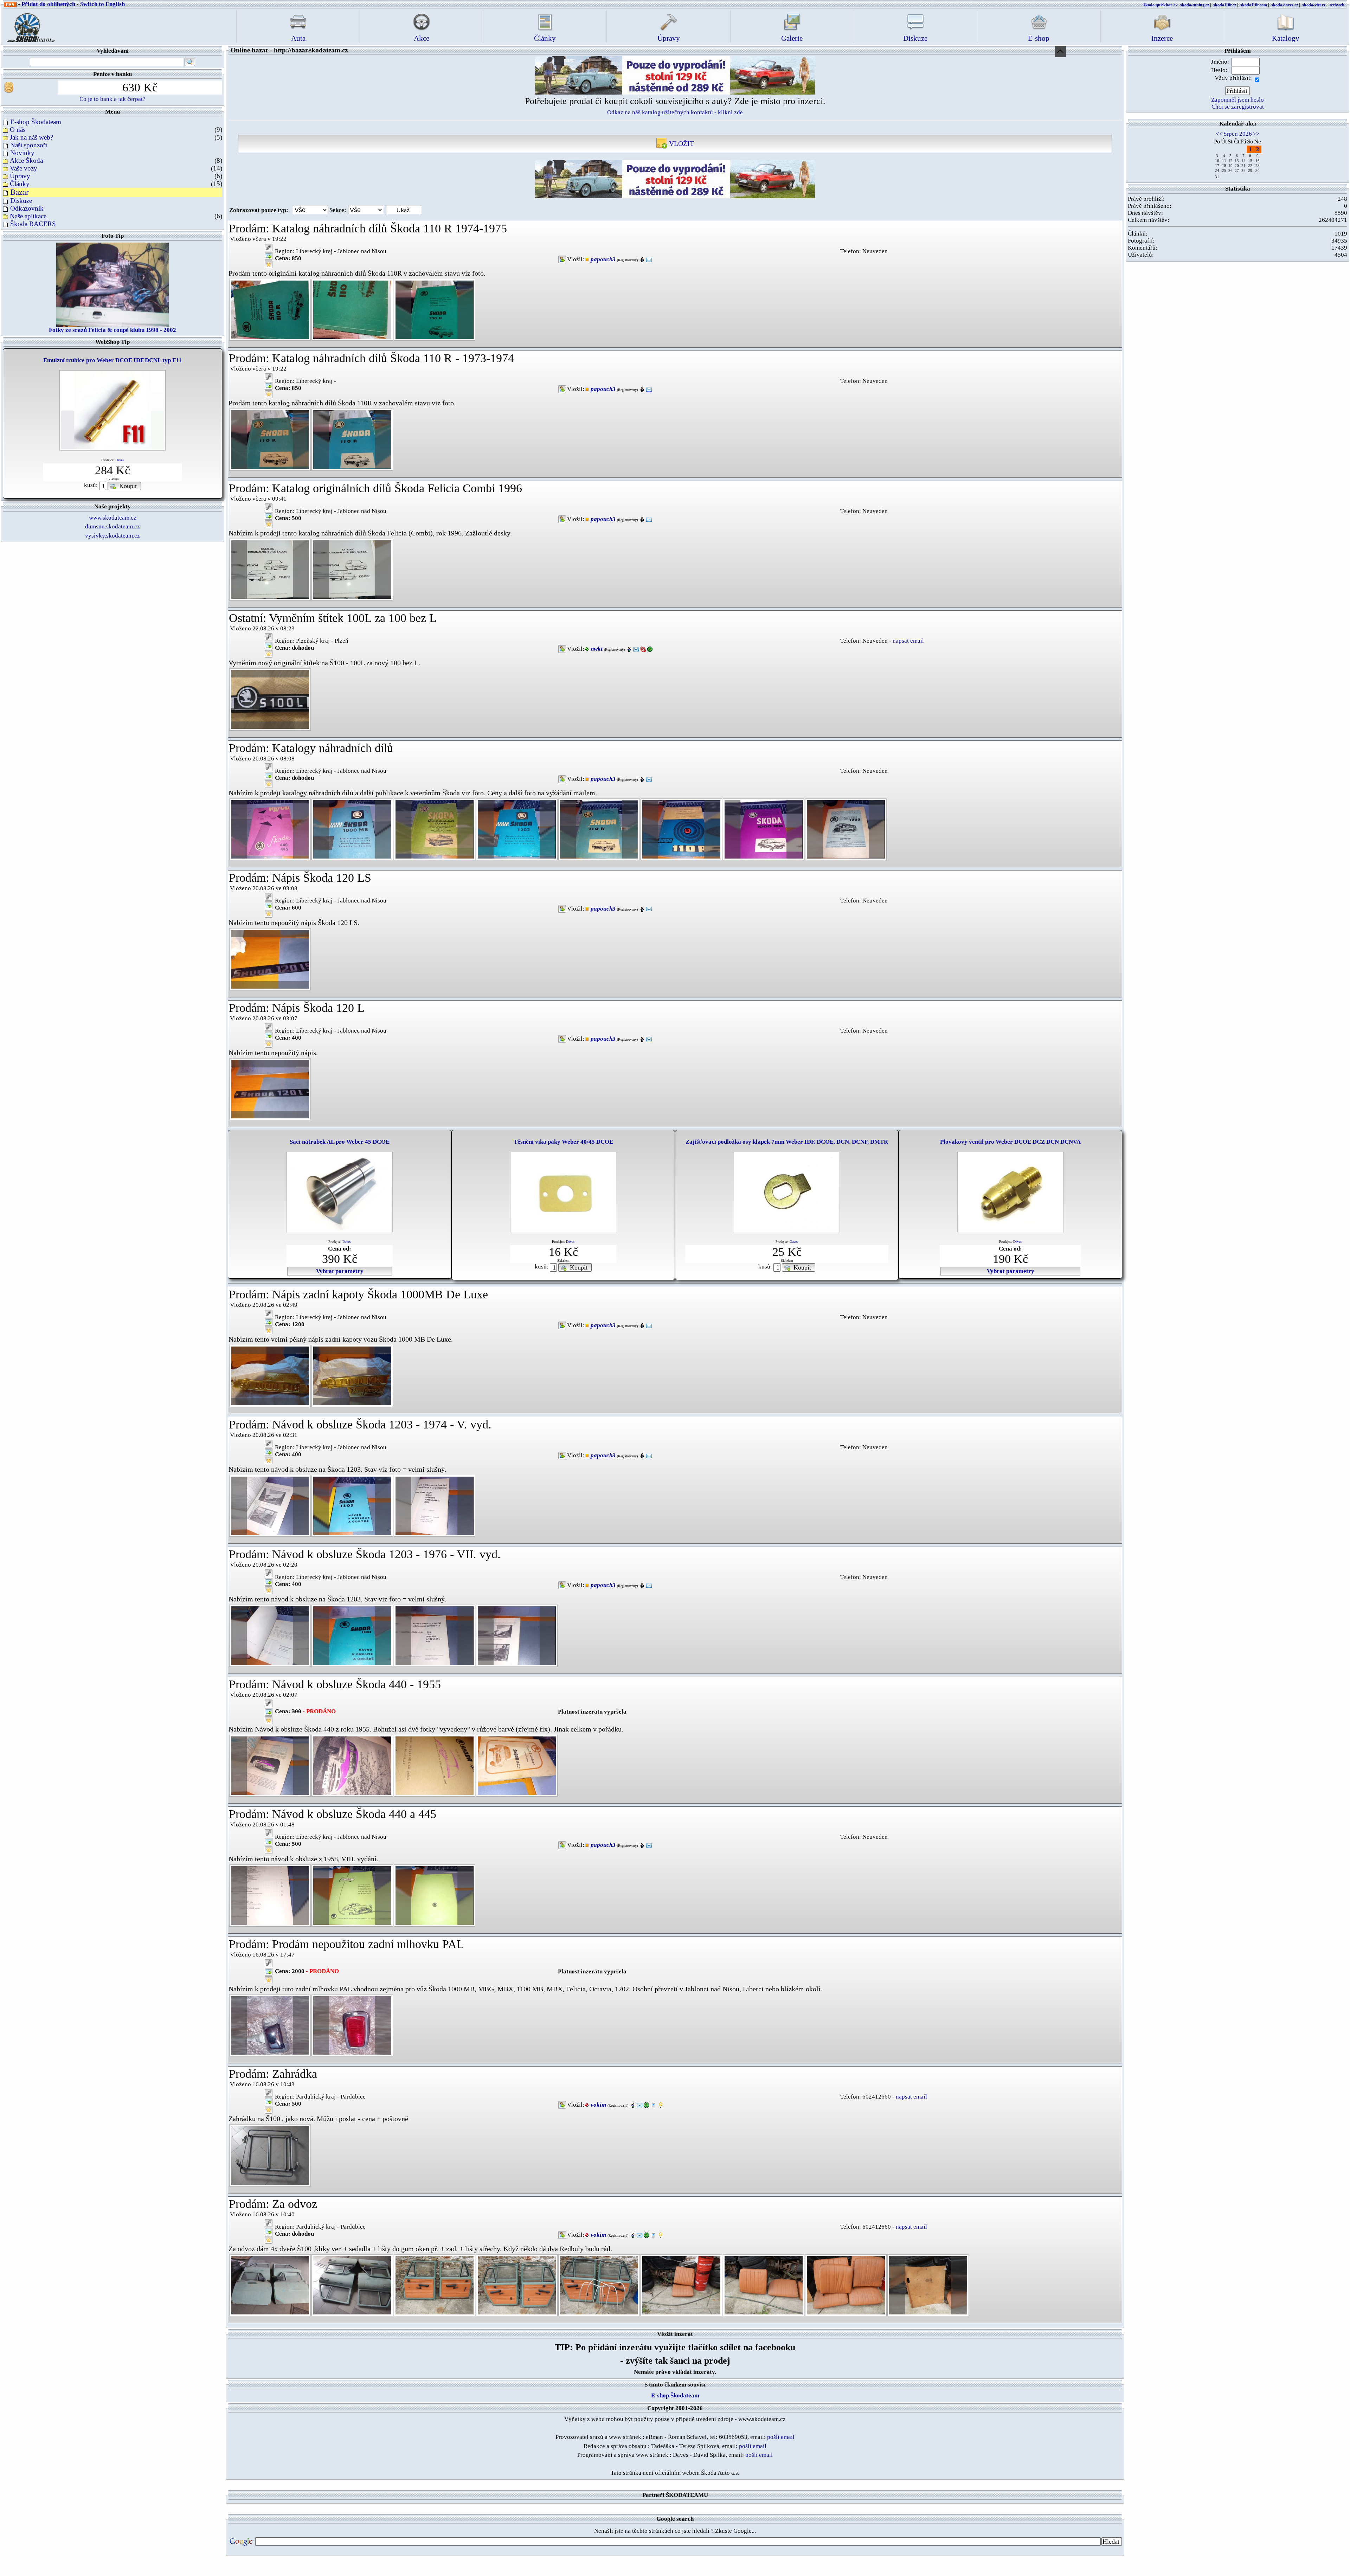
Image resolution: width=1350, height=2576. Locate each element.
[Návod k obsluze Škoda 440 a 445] (270, 1895)
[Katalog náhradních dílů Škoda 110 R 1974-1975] (270, 309)
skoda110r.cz (1225, 5)
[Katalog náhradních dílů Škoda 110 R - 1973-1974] (270, 439)
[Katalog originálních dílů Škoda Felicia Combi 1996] (270, 569)
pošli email (781, 2437)
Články (20, 184)
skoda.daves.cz (1285, 5)
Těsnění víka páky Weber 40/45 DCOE (563, 1142)
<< (1219, 134)
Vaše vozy (24, 168)
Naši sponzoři (29, 145)
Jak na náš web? (31, 137)
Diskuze (21, 201)
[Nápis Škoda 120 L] (270, 1089)
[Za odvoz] (270, 2285)
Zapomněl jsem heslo (1237, 100)
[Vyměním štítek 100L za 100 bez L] (270, 699)
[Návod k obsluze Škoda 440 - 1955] (270, 1765)
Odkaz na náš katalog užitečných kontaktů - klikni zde (675, 112)
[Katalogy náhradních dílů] (270, 829)
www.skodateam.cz (113, 518)
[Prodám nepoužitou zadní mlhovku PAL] (270, 2025)
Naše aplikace (28, 216)
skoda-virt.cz (1314, 5)
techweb (1337, 5)
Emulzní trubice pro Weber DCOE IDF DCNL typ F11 (112, 360)
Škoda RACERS (33, 224)
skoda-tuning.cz (1195, 5)
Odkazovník (27, 208)
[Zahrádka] (270, 2155)
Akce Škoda (26, 160)
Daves (120, 460)
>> (1256, 134)
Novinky (22, 153)
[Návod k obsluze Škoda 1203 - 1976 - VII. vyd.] (270, 1635)
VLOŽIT (681, 143)
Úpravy (20, 176)
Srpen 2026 (1238, 134)
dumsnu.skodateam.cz (112, 526)
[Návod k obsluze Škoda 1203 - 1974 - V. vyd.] (270, 1505)
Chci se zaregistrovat (1238, 107)
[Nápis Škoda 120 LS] (270, 959)
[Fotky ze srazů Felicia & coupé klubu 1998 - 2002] (112, 284)
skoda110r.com (1254, 5)
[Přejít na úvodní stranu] (29, 26)
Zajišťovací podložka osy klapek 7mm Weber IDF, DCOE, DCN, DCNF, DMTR (787, 1142)
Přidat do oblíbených (48, 4)
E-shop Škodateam (36, 122)
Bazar (20, 192)
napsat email (908, 641)
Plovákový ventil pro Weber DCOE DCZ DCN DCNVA (1010, 1142)
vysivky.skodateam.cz (112, 536)
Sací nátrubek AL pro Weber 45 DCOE (340, 1142)
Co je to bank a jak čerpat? (112, 99)
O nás (18, 130)
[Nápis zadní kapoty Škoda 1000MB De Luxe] (270, 1375)
